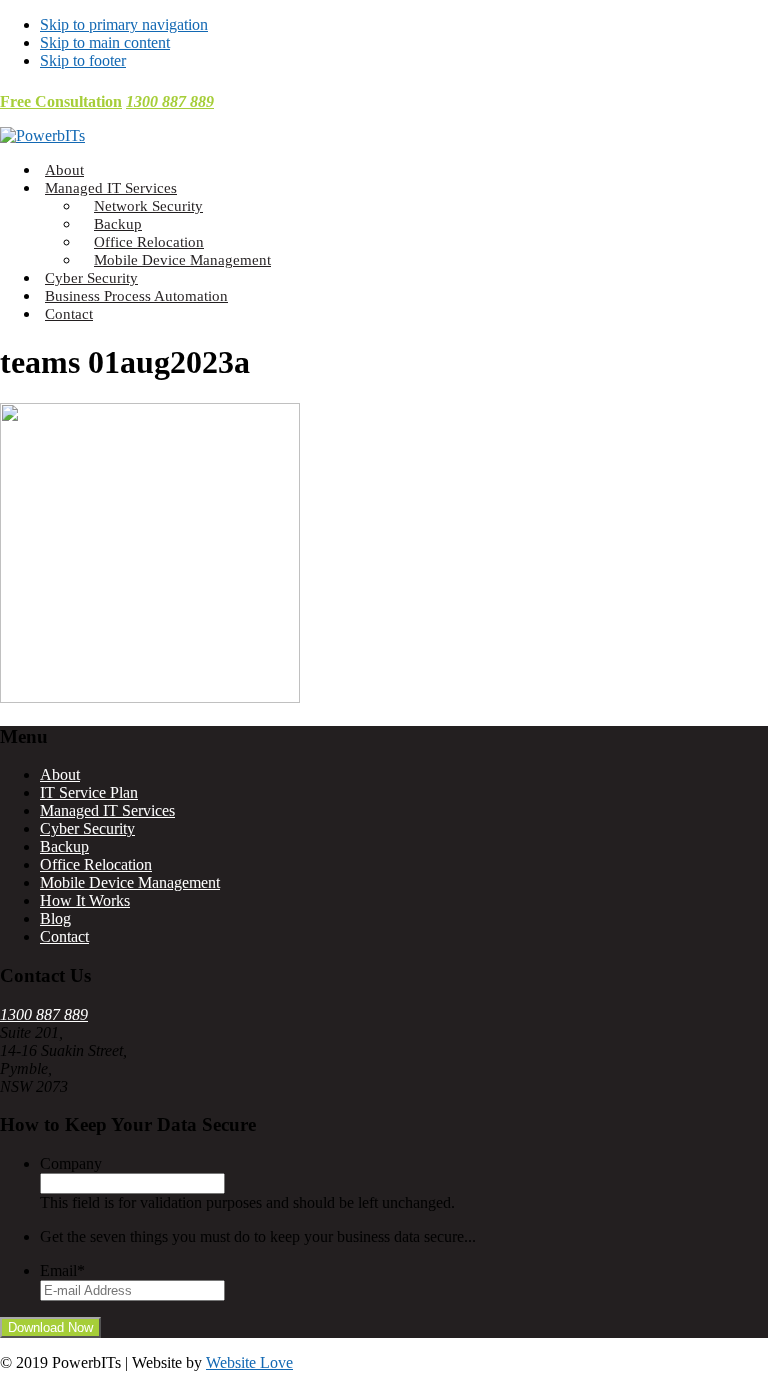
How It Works (85, 900)
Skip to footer (83, 60)
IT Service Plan (89, 792)
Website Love (249, 1362)
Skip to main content (105, 42)
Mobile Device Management (130, 882)
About (60, 774)
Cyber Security (87, 828)
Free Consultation (61, 101)
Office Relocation (96, 864)
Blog (55, 918)
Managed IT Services (107, 810)
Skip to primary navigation (124, 24)
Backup (64, 846)
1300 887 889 (170, 101)
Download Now (50, 1327)
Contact (64, 936)
